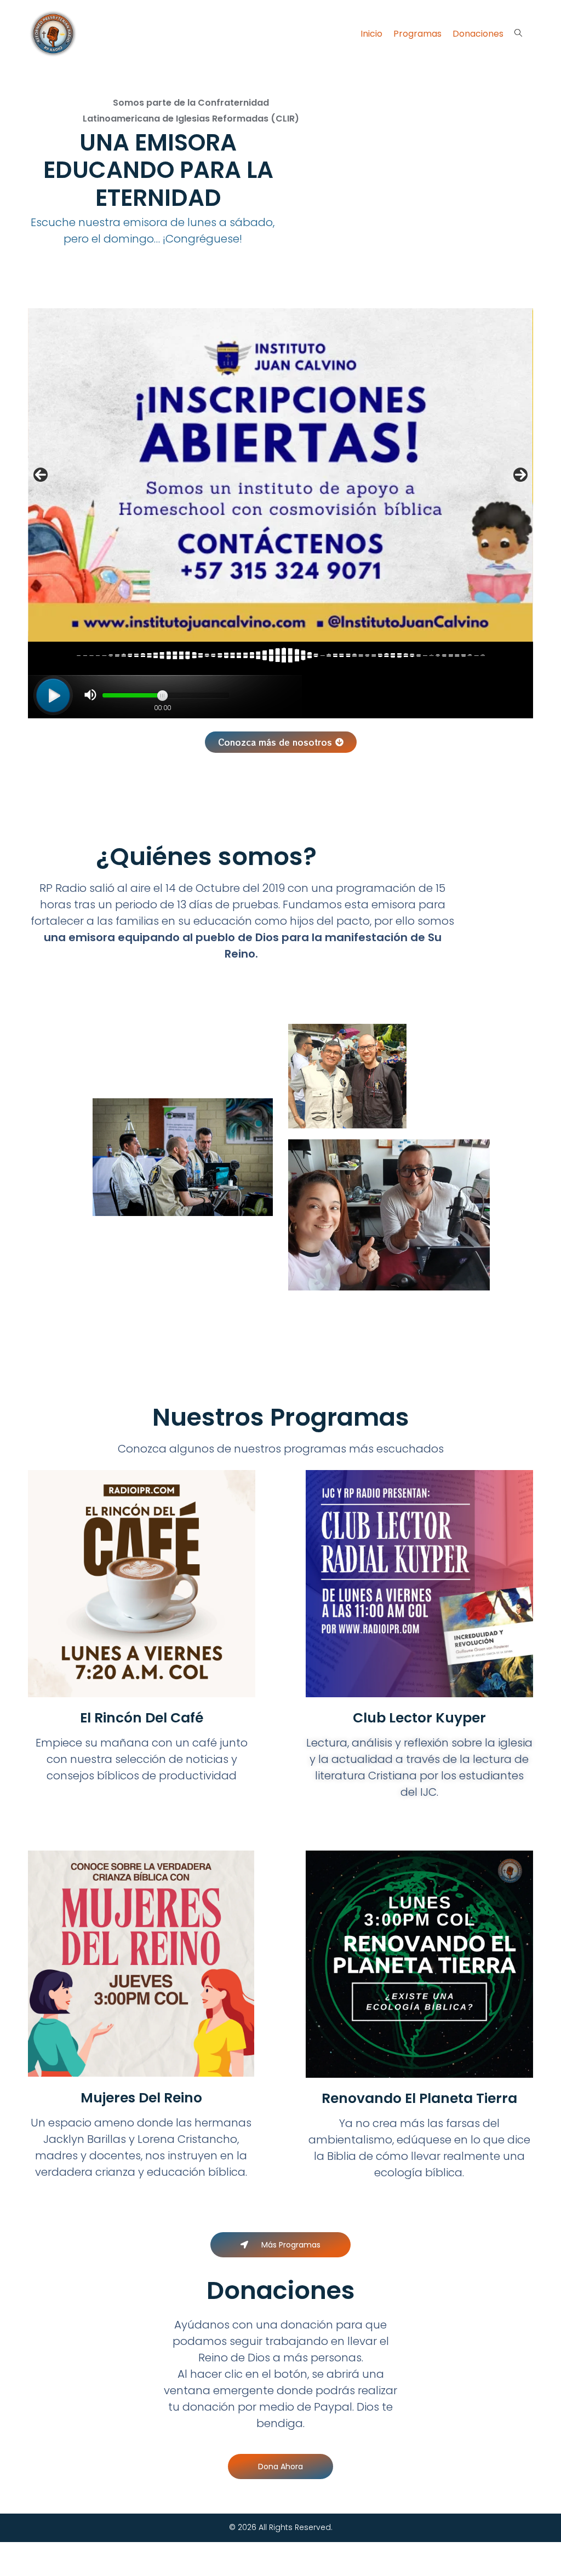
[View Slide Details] (280, 475)
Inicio (371, 34)
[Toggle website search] (518, 33)
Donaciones (478, 34)
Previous (41, 475)
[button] (281, 742)
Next (520, 475)
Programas (417, 34)
